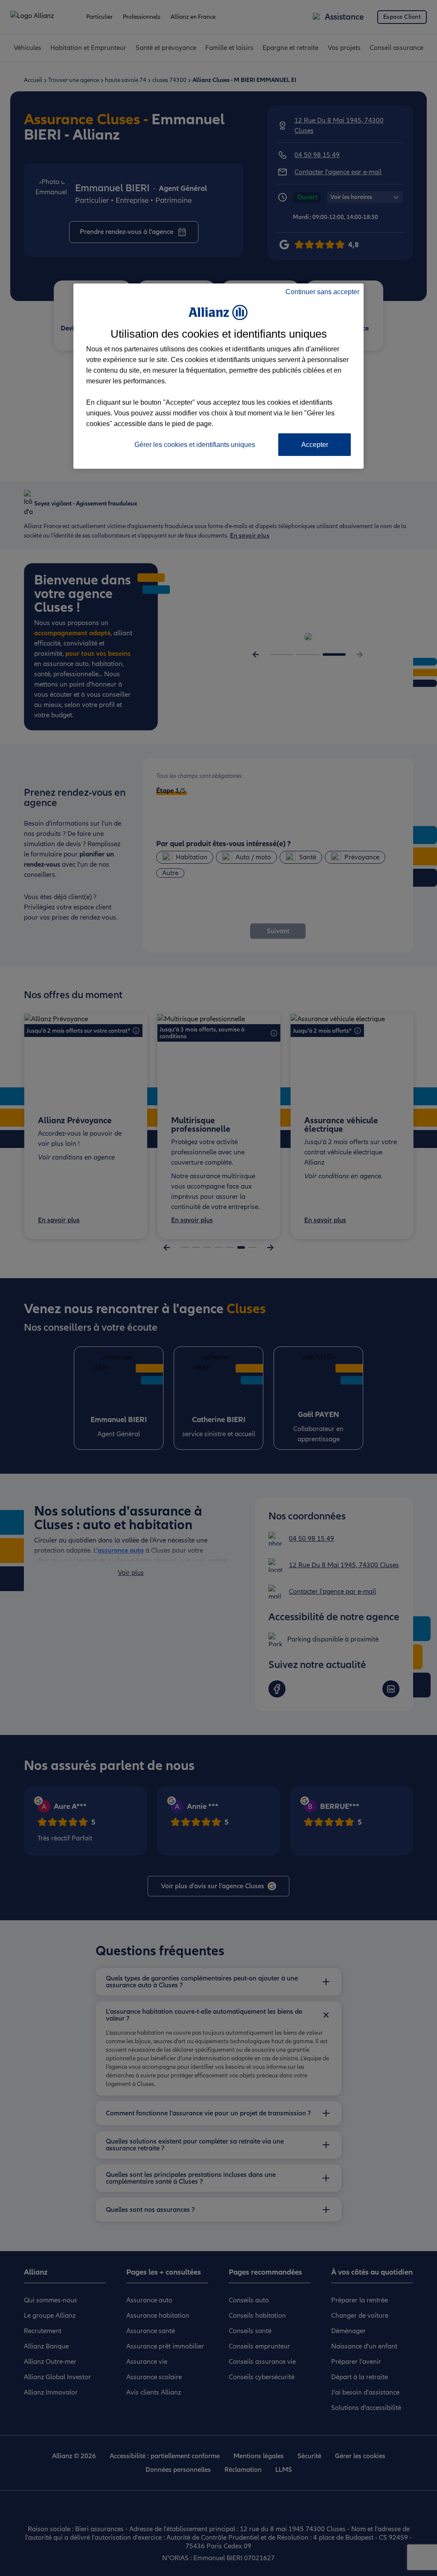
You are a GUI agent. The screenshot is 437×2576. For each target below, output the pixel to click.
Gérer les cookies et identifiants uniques (195, 445)
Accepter (315, 445)
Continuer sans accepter (322, 292)
